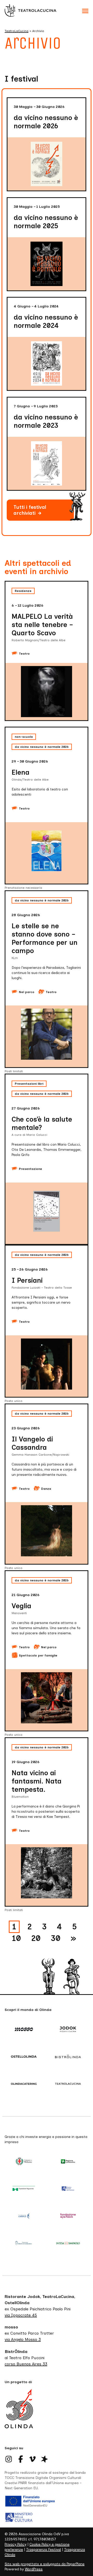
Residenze (23, 591)
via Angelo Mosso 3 (23, 2339)
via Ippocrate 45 (21, 2315)
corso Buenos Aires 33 (26, 2364)
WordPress (34, 2569)
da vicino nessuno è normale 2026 (42, 747)
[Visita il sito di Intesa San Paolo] (69, 2243)
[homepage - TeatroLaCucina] (19, 2414)
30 (56, 1938)
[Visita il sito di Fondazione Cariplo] (24, 2216)
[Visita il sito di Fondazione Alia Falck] (69, 2216)
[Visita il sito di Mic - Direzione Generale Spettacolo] (69, 2189)
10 (16, 1938)
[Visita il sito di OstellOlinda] (24, 2057)
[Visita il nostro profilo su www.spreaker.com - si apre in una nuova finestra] (44, 2459)
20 (36, 1938)
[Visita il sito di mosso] (24, 2030)
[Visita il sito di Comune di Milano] (24, 2162)
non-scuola (24, 737)
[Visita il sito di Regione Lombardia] (69, 2162)
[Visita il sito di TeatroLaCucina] (69, 2084)
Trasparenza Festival (44, 2550)
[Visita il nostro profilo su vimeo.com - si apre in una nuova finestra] (33, 2459)
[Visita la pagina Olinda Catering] (24, 2084)
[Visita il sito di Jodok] (69, 2030)
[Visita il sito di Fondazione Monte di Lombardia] (24, 2243)
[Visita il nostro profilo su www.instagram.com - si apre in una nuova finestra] (9, 2459)
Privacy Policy (16, 2544)
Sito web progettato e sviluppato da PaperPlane (45, 2564)
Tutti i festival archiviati (34, 512)
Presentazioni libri (29, 1084)
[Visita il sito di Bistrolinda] (69, 2057)
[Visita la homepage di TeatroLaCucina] (30, 10)
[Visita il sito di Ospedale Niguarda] (24, 2189)
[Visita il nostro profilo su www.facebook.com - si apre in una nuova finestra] (21, 2459)
